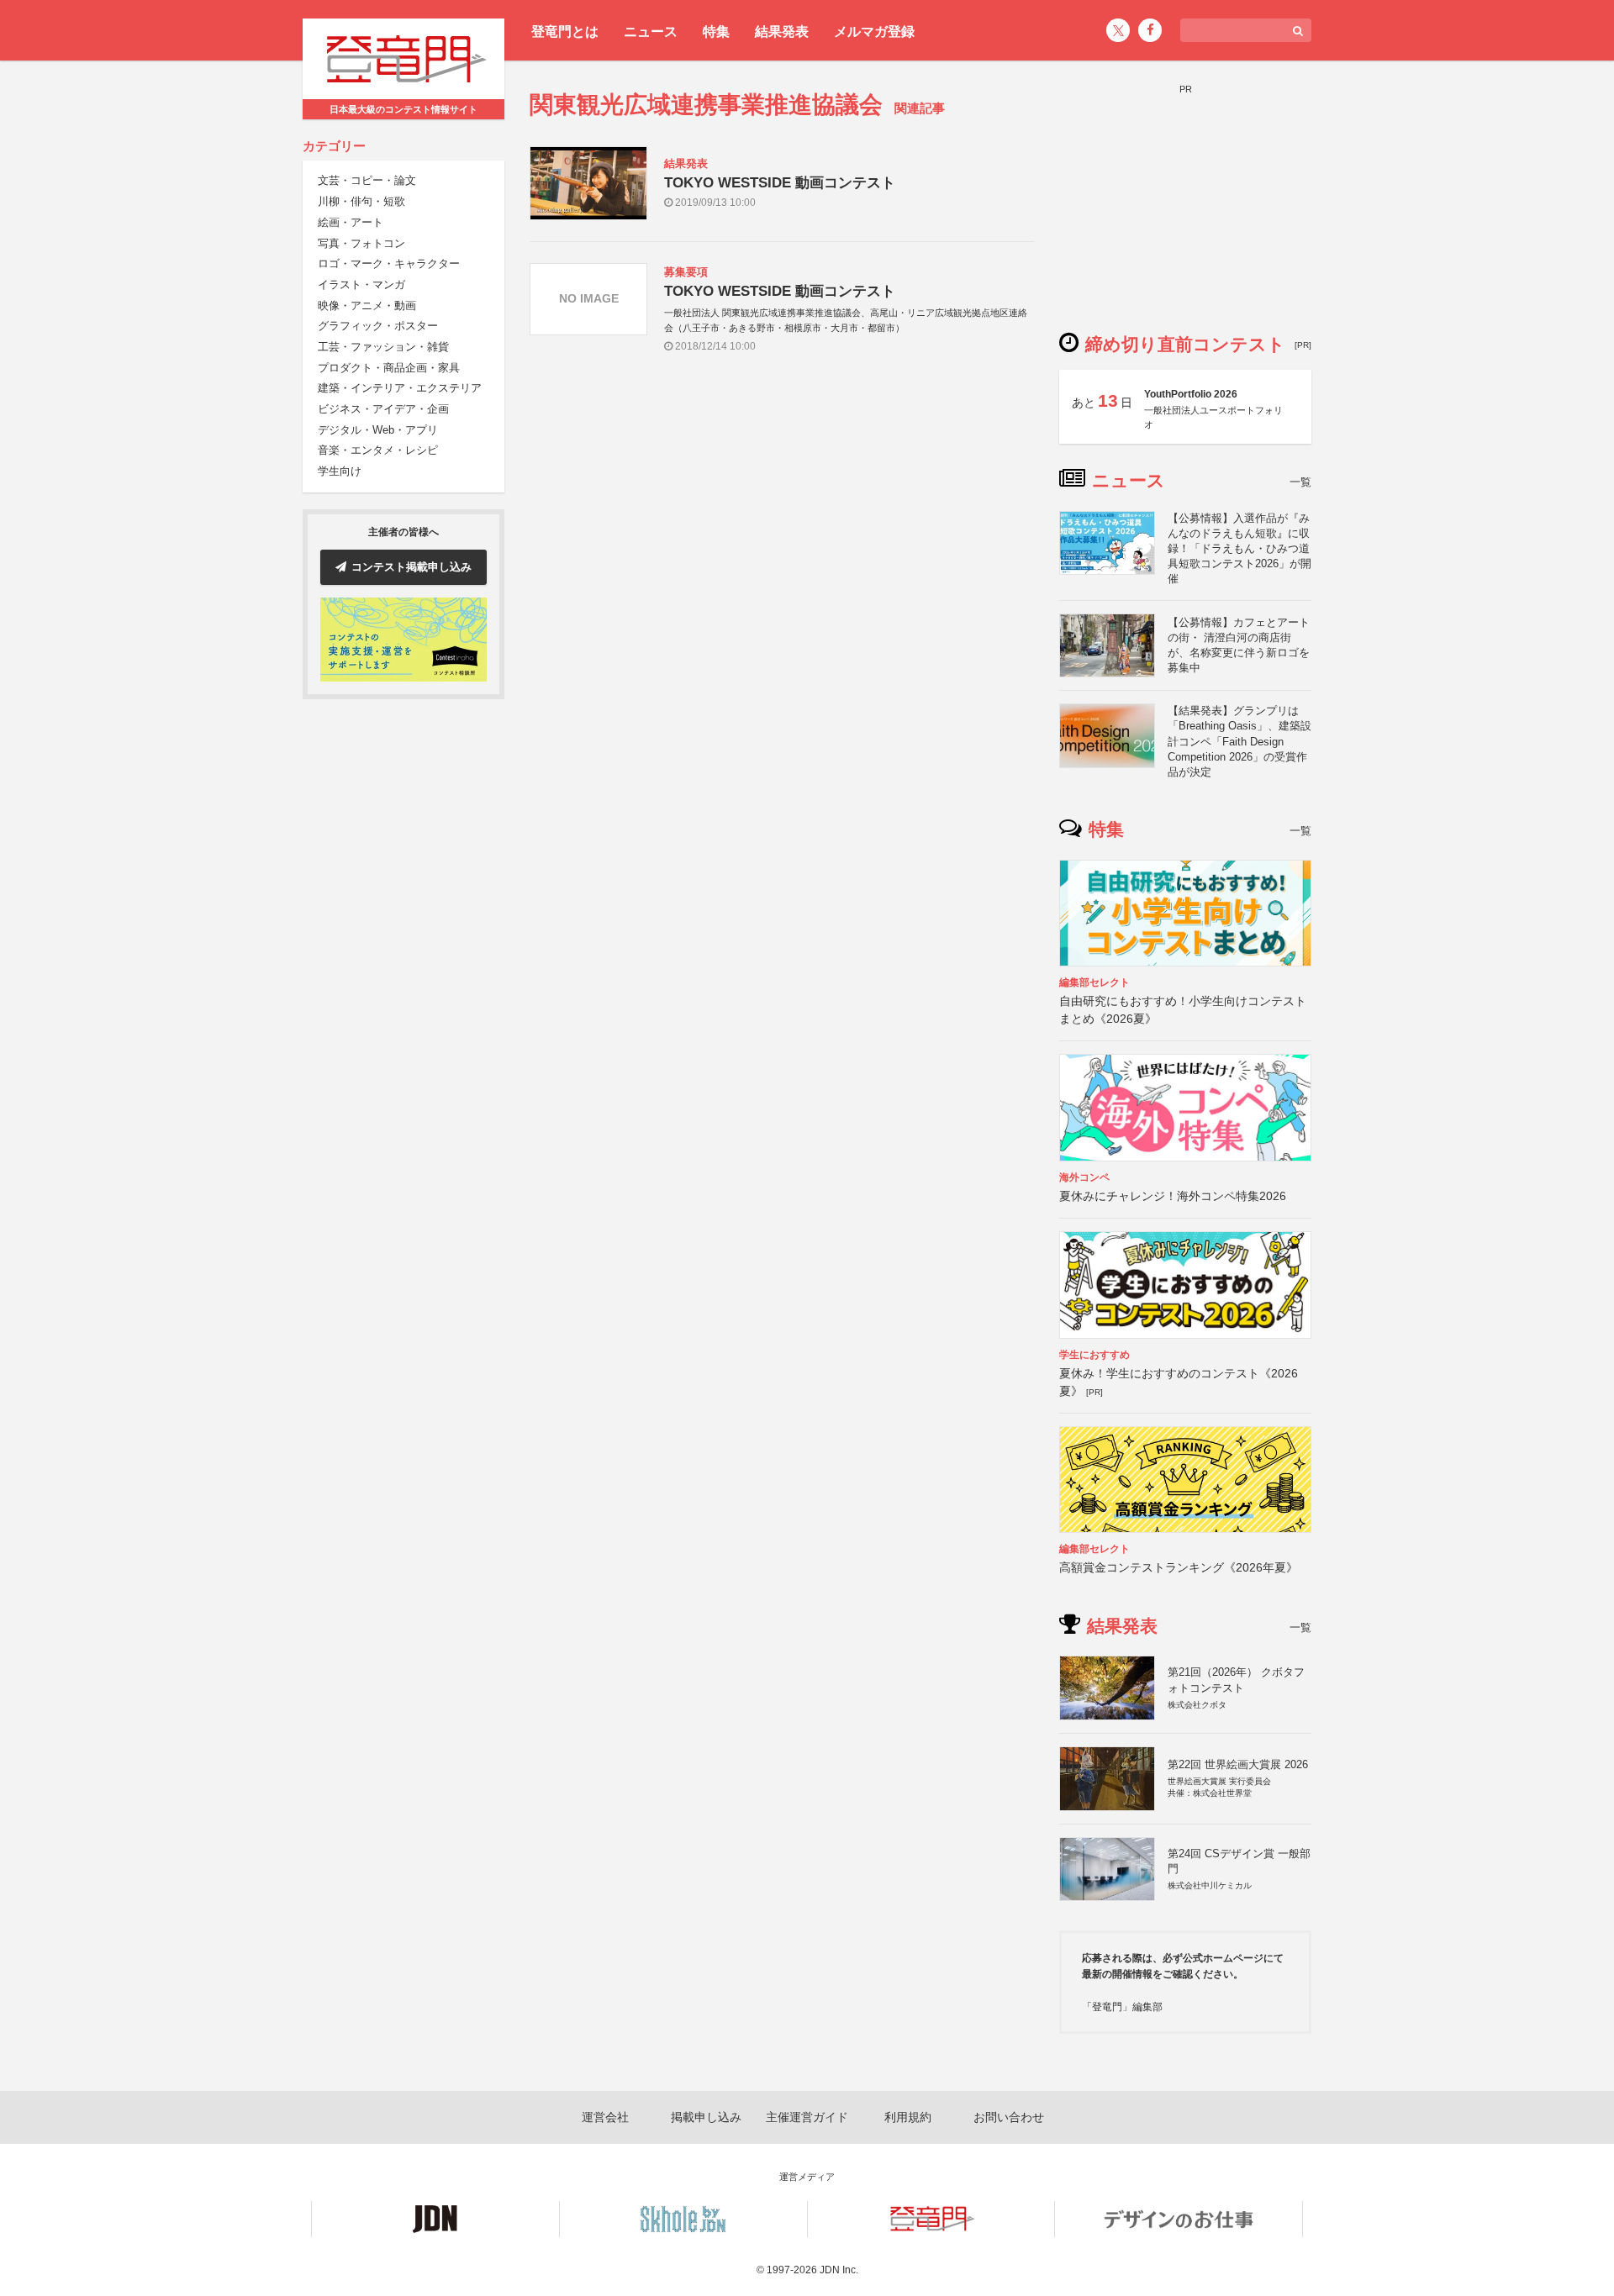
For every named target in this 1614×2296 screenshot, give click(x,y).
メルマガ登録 (874, 32)
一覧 (1300, 482)
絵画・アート (351, 222)
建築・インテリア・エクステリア (400, 389)
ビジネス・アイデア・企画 (383, 409)
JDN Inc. (839, 2270)
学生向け (340, 471)
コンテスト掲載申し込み (411, 567)
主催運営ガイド (807, 2117)
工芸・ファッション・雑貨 (383, 347)
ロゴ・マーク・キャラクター (389, 263)
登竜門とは (565, 32)
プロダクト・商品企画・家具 (389, 368)
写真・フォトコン (361, 243)
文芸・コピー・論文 (367, 181)
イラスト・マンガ (361, 284)
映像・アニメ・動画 (367, 305)
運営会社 (605, 2117)
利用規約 (908, 2117)
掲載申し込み (706, 2117)
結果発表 (782, 32)
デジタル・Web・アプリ (378, 430)
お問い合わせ (1009, 2117)
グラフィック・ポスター (378, 326)
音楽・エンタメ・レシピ (378, 451)
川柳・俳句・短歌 (361, 201)
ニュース (651, 32)
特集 (716, 32)
